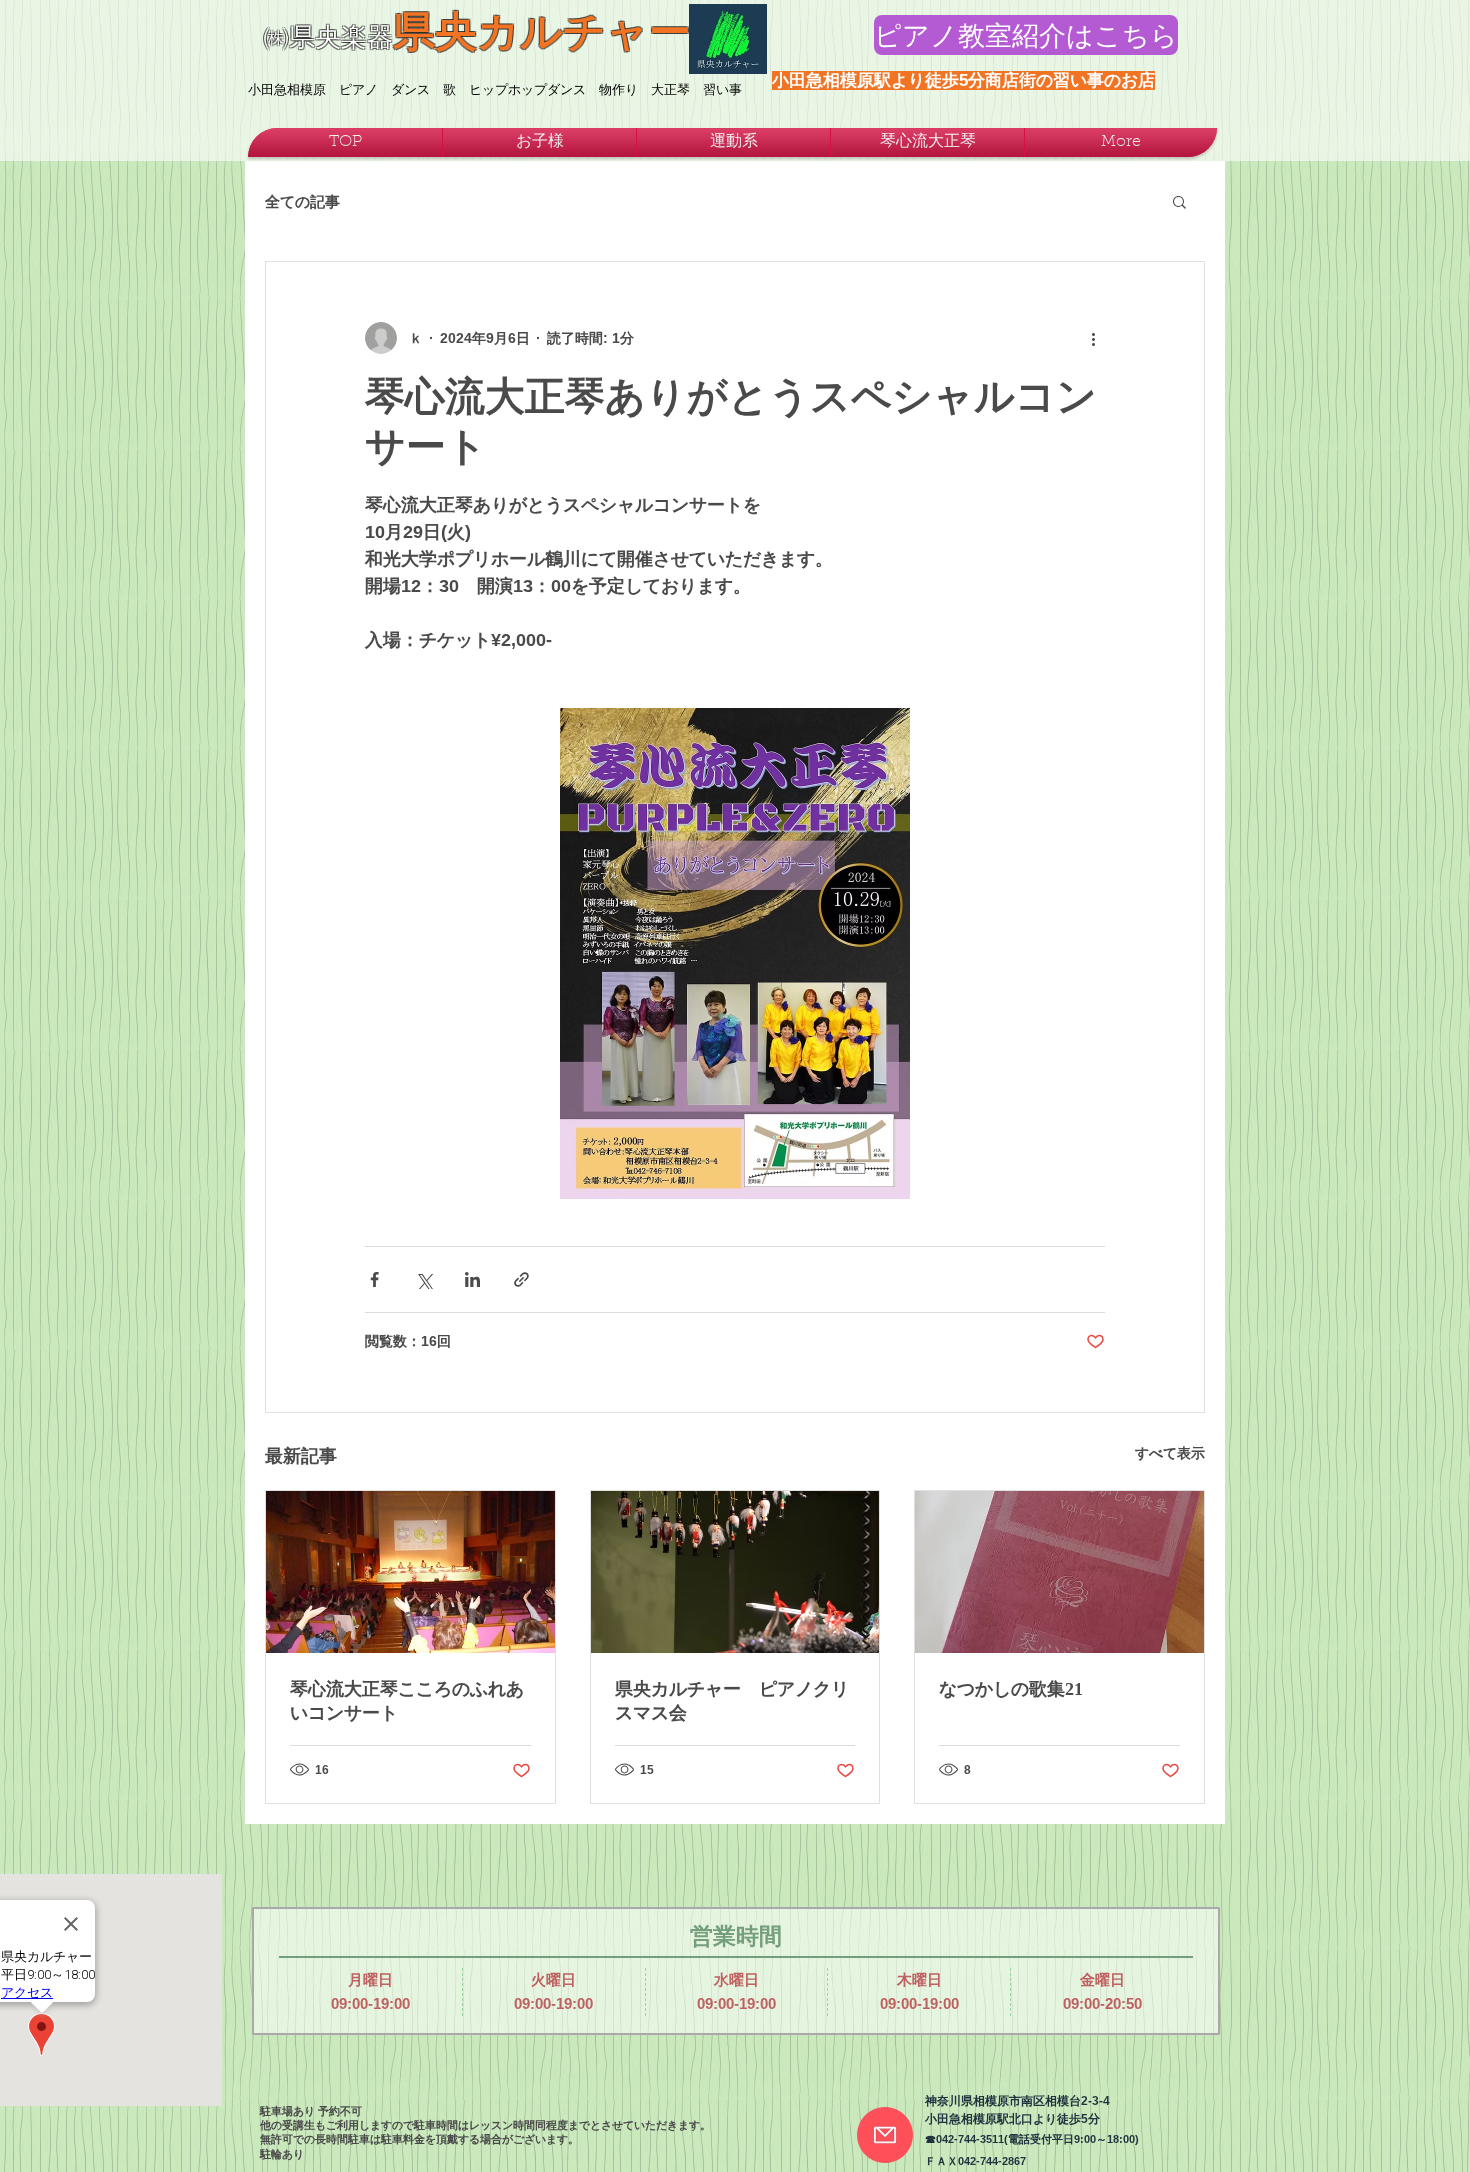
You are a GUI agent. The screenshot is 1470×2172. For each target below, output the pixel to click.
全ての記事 (302, 201)
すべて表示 (1170, 1453)
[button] (1179, 201)
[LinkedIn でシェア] (472, 1279)
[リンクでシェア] (521, 1279)
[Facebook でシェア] (374, 1279)
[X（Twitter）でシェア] (423, 1279)
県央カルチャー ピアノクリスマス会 (732, 1701)
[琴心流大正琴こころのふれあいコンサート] (410, 1572)
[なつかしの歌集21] (1059, 1572)
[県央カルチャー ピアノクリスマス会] (735, 1572)
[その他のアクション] (1093, 338)
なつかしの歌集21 (1011, 1689)
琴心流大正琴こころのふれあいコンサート (407, 1701)
